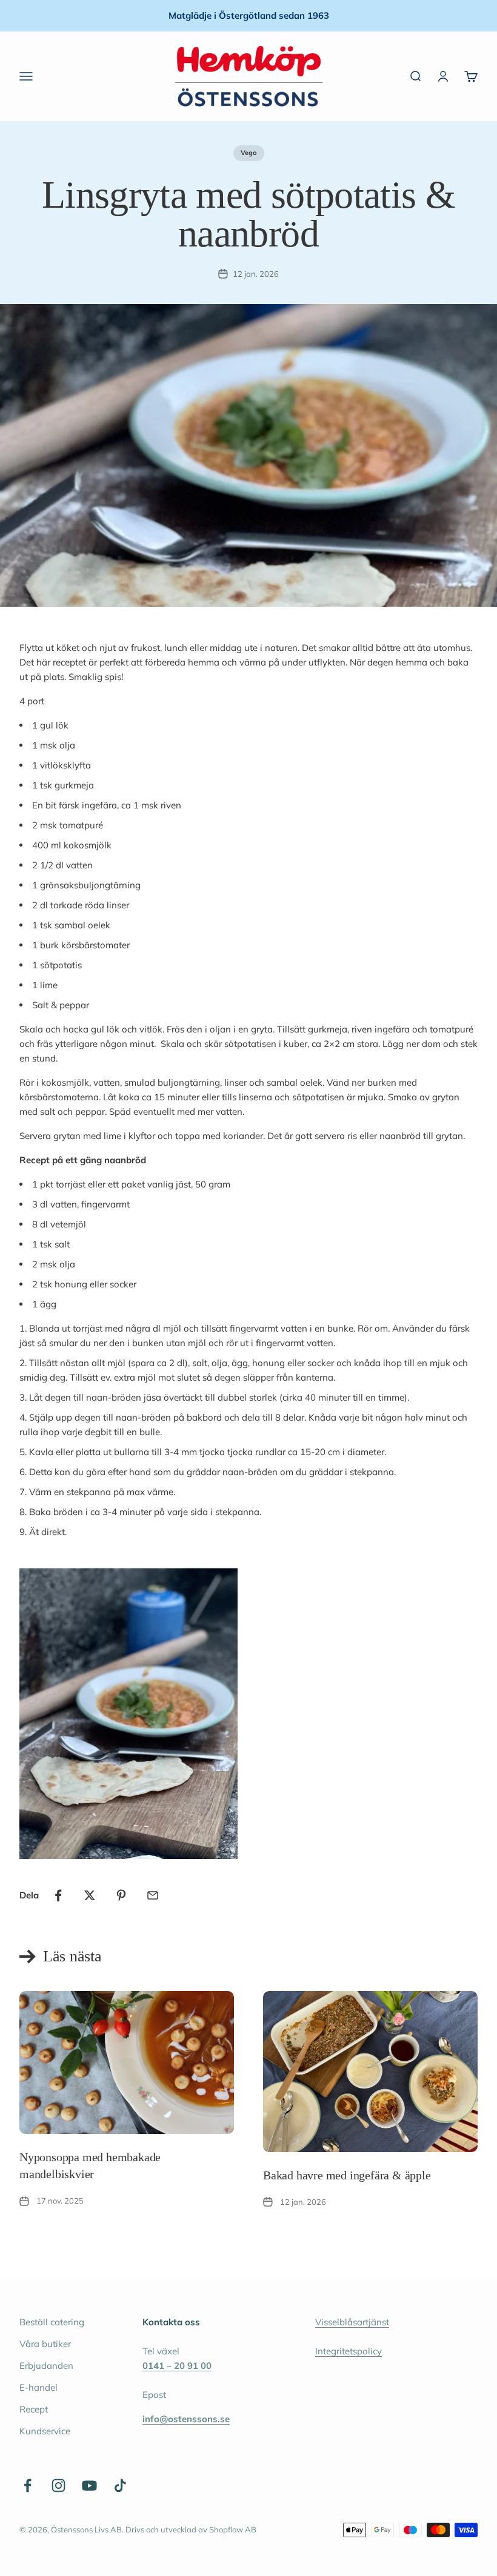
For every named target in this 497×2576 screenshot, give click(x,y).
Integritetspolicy (349, 2351)
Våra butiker (45, 2344)
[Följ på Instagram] (58, 2485)
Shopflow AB (233, 2529)
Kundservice (45, 2431)
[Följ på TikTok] (120, 2485)
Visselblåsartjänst (352, 2322)
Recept (34, 2409)
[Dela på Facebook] (58, 1895)
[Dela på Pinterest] (121, 1895)
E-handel (38, 2387)
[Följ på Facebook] (28, 2485)
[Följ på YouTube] (89, 2485)
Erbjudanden (46, 2366)
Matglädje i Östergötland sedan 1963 (249, 15)
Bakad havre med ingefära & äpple (347, 2175)
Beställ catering (52, 2322)
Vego (249, 153)
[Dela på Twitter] (90, 1895)
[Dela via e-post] (153, 1895)
